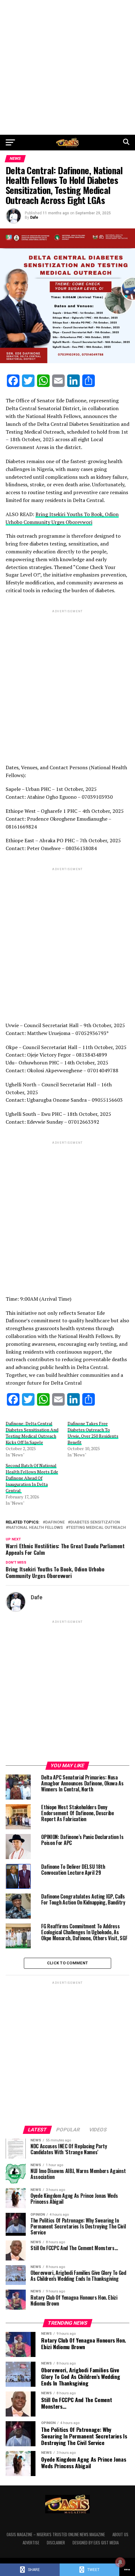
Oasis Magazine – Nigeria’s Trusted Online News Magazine (56, 2534)
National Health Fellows (35, 1528)
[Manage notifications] (120, 2562)
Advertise (31, 2543)
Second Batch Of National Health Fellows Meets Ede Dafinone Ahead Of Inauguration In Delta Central (32, 1478)
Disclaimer (56, 2543)
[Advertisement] (67, 67)
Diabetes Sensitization (95, 1522)
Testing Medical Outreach (97, 1528)
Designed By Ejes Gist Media (96, 2543)
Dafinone (55, 1522)
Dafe (34, 217)
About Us (120, 2534)
